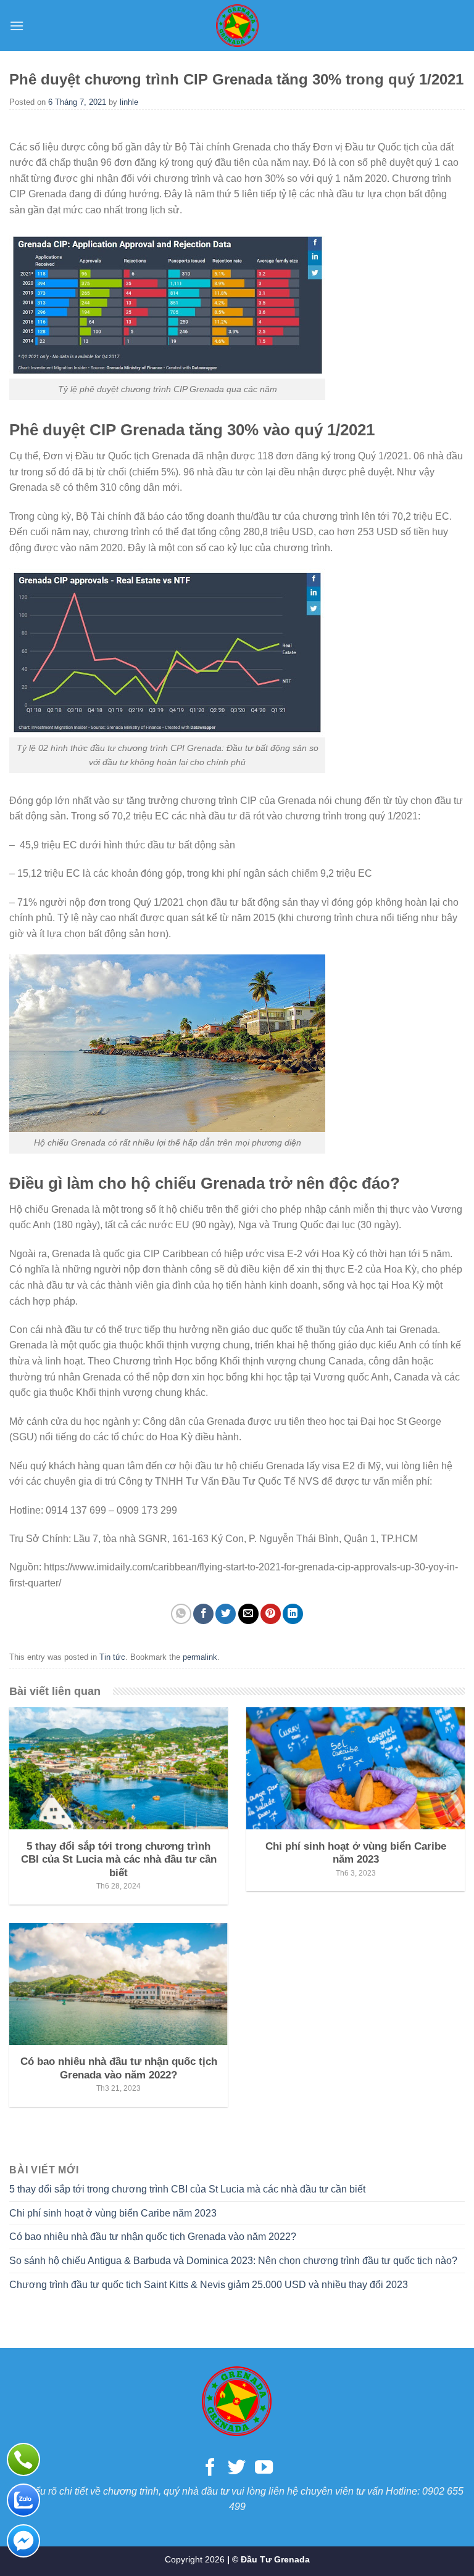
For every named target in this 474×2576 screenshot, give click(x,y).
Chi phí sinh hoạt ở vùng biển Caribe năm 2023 (113, 2213)
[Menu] (17, 26)
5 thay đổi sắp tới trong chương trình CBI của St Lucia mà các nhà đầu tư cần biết (187, 2189)
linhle (129, 102)
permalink (200, 1657)
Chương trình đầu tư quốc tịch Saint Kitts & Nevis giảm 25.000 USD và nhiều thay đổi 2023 (209, 2285)
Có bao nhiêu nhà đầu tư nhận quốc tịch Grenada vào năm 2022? (153, 2237)
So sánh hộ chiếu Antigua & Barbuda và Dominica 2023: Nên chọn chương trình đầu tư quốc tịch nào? (233, 2261)
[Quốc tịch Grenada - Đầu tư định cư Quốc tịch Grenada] (237, 26)
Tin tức (112, 1657)
